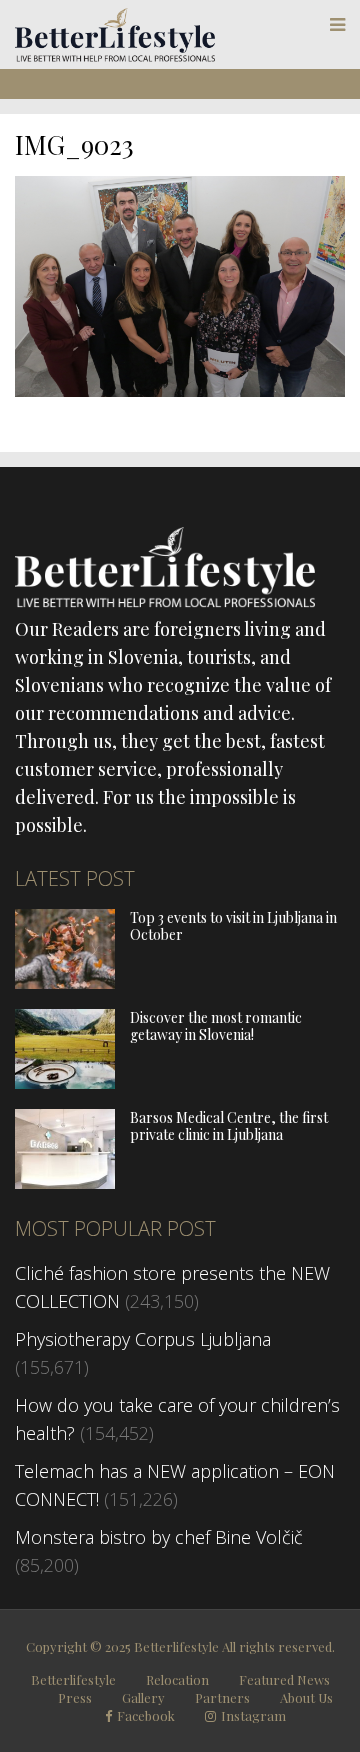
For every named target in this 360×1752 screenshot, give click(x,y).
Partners (222, 1697)
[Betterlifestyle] (115, 57)
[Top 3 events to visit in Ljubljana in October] (65, 982)
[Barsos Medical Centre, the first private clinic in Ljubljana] (65, 1182)
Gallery (143, 1697)
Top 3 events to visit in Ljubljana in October (233, 926)
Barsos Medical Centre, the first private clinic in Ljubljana (229, 1126)
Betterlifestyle (73, 1679)
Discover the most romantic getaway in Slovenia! (216, 1026)
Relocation (177, 1679)
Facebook (146, 1716)
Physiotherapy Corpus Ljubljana (143, 1339)
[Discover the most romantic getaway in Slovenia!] (65, 1082)
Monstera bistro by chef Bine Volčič (159, 1537)
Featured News (284, 1679)
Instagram (253, 1716)
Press (75, 1697)
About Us (306, 1697)
